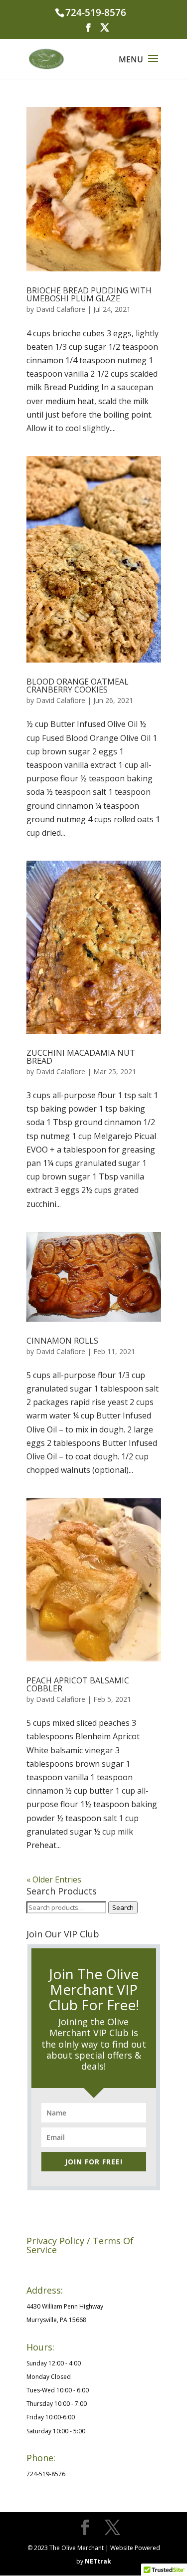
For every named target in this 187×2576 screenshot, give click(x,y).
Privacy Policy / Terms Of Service (72, 2266)
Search (123, 1907)
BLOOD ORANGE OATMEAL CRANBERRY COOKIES (78, 686)
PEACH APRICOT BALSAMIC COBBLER (78, 1684)
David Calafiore (61, 309)
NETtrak (98, 2561)
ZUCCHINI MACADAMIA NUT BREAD (81, 1057)
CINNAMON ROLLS (62, 1341)
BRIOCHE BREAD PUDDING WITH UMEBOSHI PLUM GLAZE (89, 294)
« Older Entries (54, 1879)
